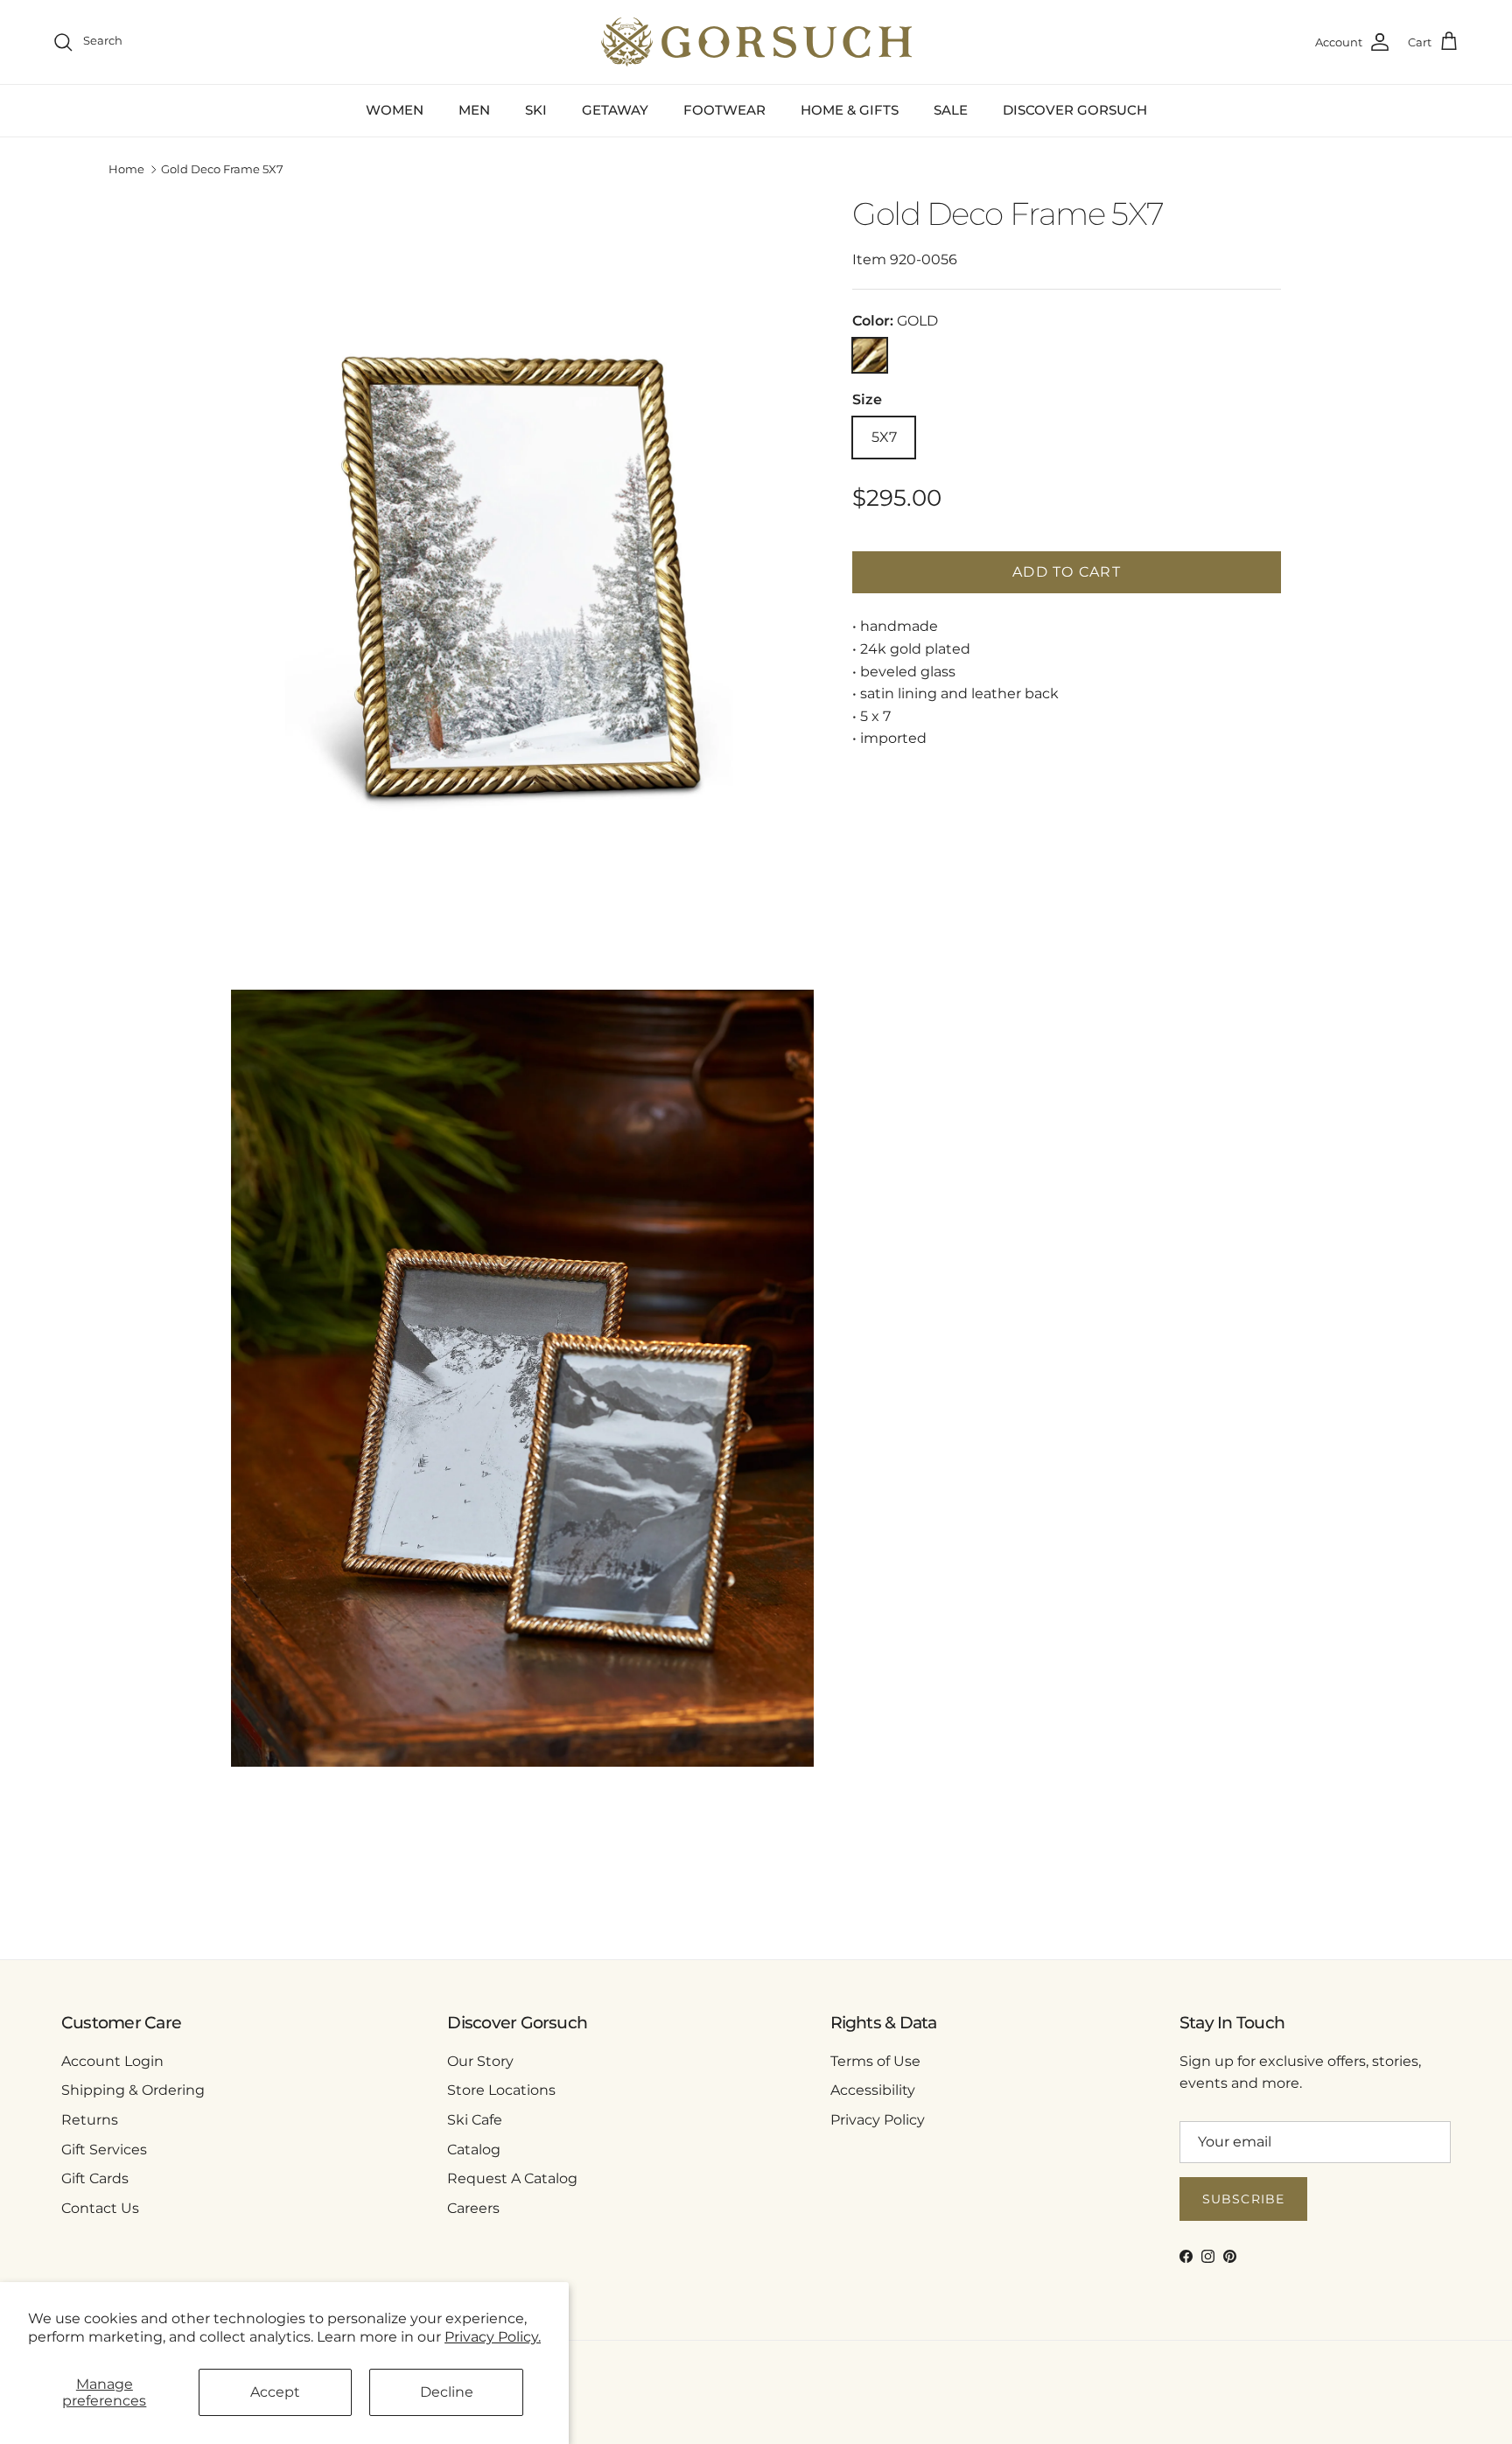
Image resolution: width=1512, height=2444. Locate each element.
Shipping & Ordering (133, 2090)
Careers (473, 2208)
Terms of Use (875, 2061)
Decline (447, 2392)
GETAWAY (615, 110)
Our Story (480, 2061)
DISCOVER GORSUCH (1075, 110)
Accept (275, 2392)
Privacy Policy (878, 2120)
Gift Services (104, 2150)
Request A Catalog (512, 2178)
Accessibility (873, 2090)
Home (126, 170)
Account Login (112, 2061)
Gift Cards (95, 2178)
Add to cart (1067, 572)
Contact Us (100, 2208)
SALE (951, 110)
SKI (536, 110)
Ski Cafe (475, 2120)
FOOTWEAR (724, 110)
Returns (90, 2120)
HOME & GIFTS (850, 110)
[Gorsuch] (756, 42)
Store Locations (501, 2090)
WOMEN (395, 110)
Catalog (474, 2150)
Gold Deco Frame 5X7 (222, 170)
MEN (474, 110)
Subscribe (1243, 2199)
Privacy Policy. (493, 2337)
